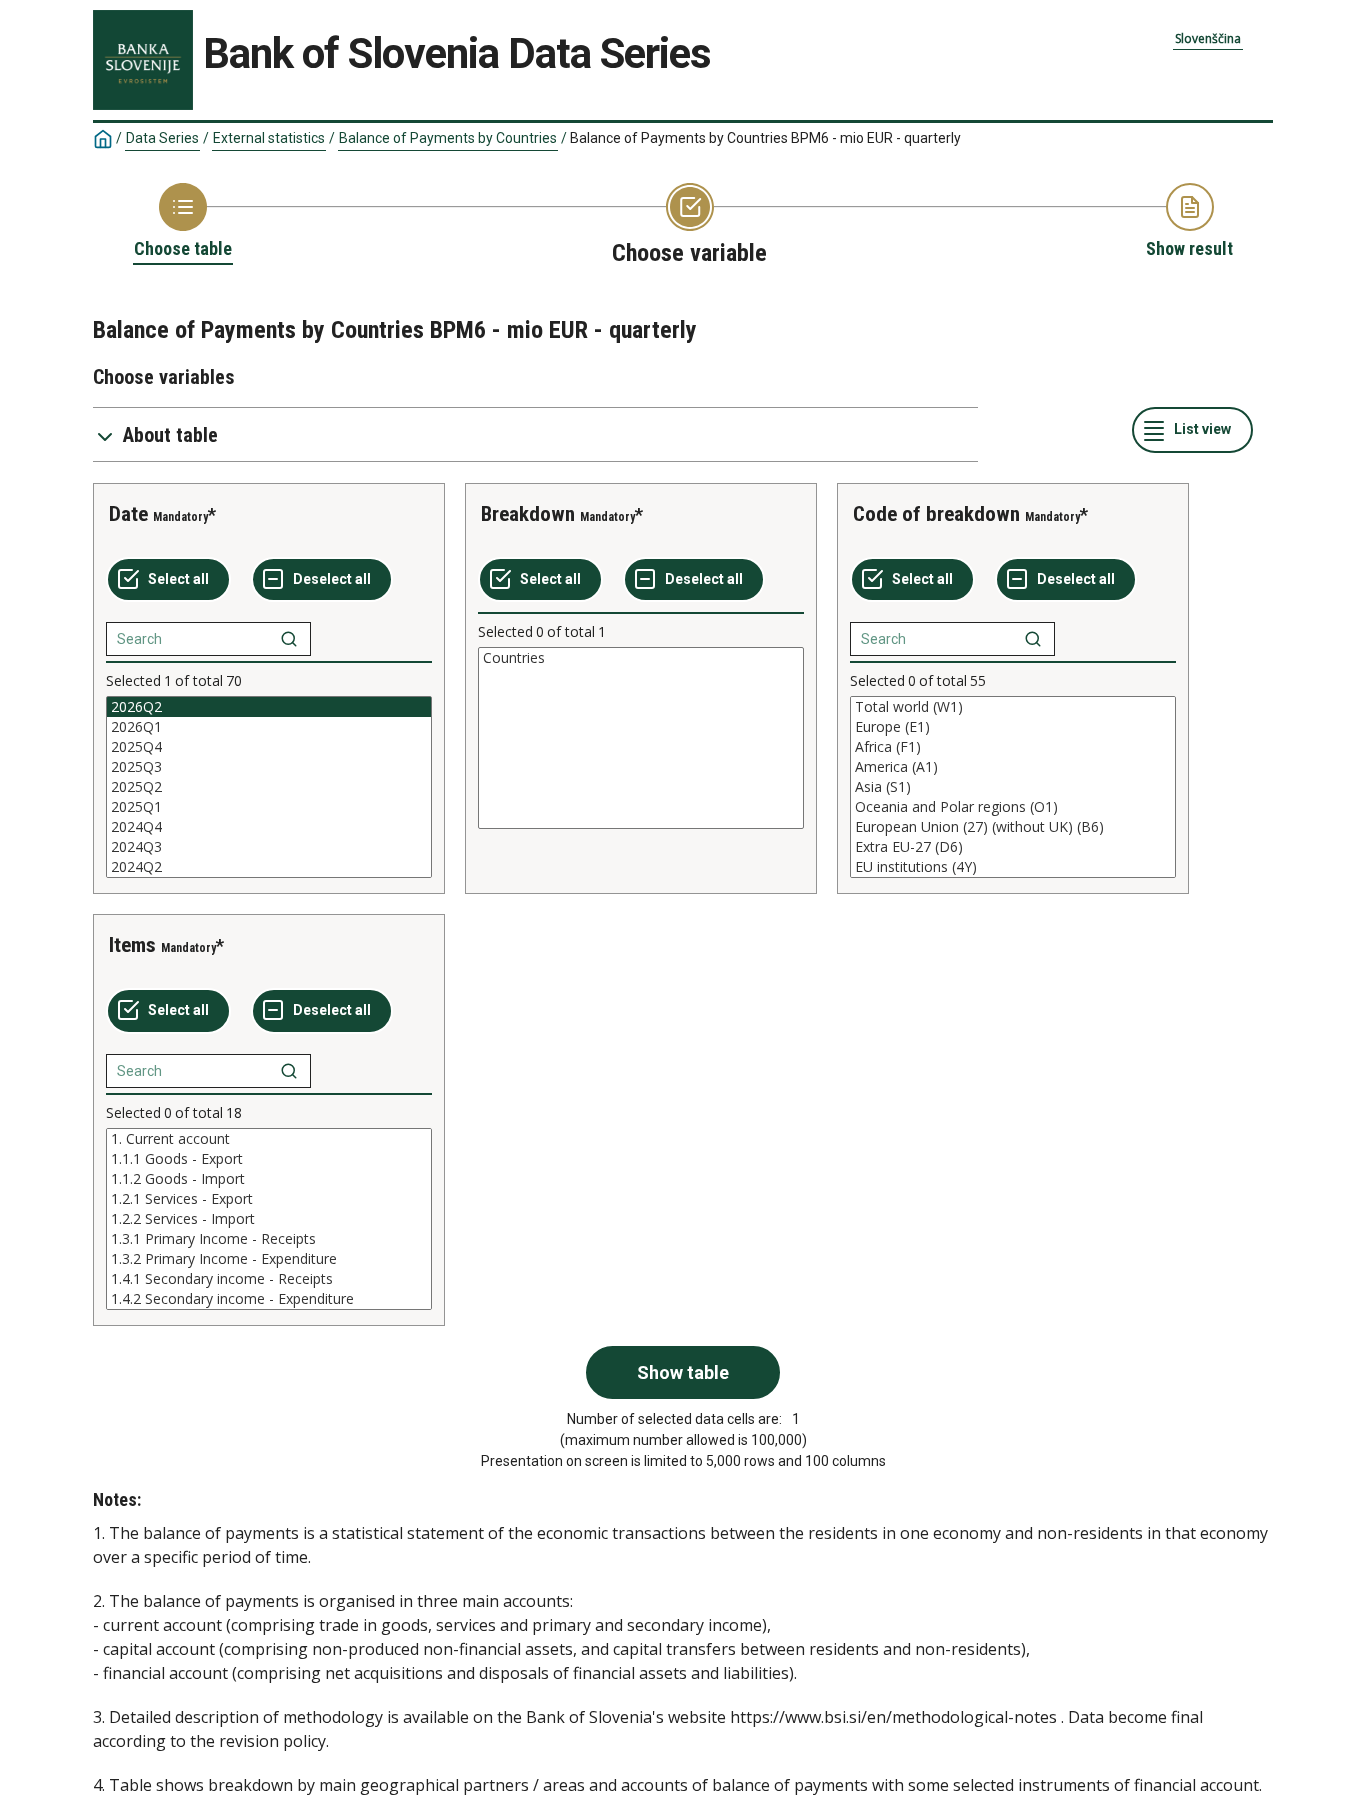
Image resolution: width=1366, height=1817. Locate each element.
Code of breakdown (936, 514)
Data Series (162, 138)
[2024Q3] (269, 847)
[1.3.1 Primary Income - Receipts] (269, 1239)
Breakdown (528, 514)
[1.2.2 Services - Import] (269, 1219)
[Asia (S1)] (1013, 787)
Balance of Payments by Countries (448, 138)
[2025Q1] (269, 807)
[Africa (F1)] (1013, 747)
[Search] (289, 639)
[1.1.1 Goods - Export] (269, 1159)
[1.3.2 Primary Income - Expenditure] (269, 1259)
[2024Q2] (269, 867)
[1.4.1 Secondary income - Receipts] (269, 1279)
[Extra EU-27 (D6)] (1013, 847)
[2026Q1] (269, 727)
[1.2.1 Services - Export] (269, 1199)
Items (132, 945)
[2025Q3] (269, 767)
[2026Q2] (269, 707)
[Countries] (641, 658)
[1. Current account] (269, 1139)
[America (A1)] (1013, 767)
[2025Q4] (269, 747)
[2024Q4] (269, 827)
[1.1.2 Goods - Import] (269, 1179)
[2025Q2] (269, 787)
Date (128, 514)
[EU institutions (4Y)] (1013, 867)
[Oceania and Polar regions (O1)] (1013, 807)
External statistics (269, 138)
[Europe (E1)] (1013, 727)
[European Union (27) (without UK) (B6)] (1013, 827)
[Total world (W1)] (1013, 707)
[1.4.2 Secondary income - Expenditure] (269, 1299)
